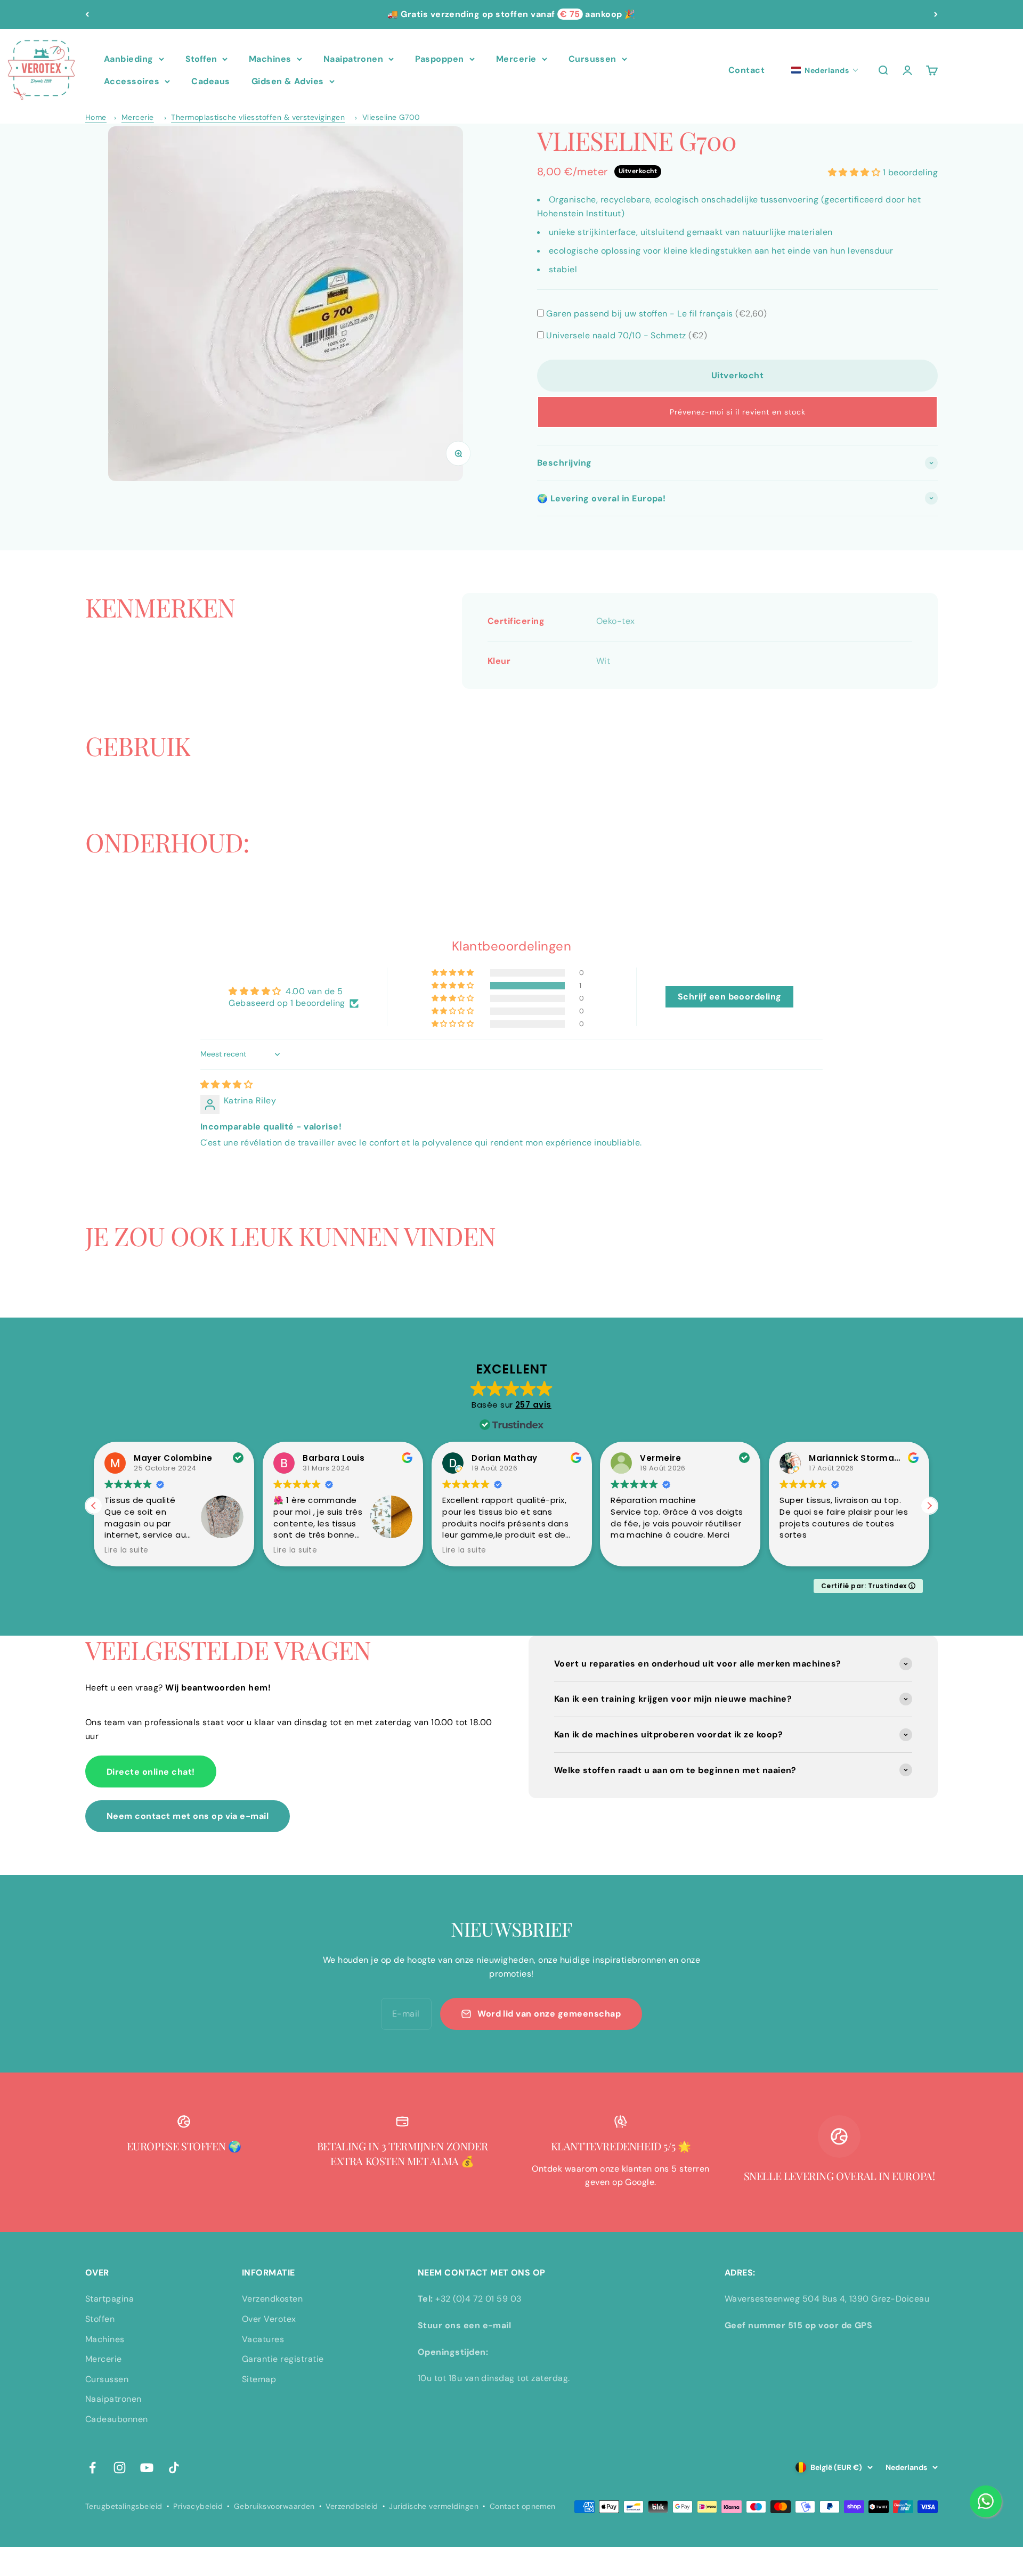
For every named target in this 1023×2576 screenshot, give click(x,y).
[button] (825, 70)
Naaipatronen (354, 59)
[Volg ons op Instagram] (120, 2468)
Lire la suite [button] (126, 1550)
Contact (746, 70)
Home (96, 117)
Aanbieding (129, 59)
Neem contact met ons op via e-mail (188, 1816)
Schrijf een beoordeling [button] (730, 997)
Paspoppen (439, 59)
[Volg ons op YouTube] (147, 2468)
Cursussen (592, 59)
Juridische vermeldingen (434, 2506)
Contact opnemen (523, 2506)
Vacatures (263, 2339)
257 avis (533, 1405)
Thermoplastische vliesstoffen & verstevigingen (258, 117)
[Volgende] (936, 14)
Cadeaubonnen (117, 2419)
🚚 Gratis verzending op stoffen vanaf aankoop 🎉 (511, 14)
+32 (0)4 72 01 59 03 (478, 2299)
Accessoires (132, 81)
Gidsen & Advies (288, 81)
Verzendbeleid (352, 2506)
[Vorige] (87, 14)
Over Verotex (269, 2319)
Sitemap (259, 2379)
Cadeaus (210, 81)
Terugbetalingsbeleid (124, 2506)
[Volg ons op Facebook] (92, 2468)
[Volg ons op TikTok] (174, 2468)
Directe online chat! (151, 1772)
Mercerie (516, 59)
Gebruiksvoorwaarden (274, 2506)
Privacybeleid (198, 2506)
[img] (226, 1084)
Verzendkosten (272, 2299)
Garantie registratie (283, 2359)
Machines (270, 59)
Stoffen (201, 59)
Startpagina (109, 2299)
